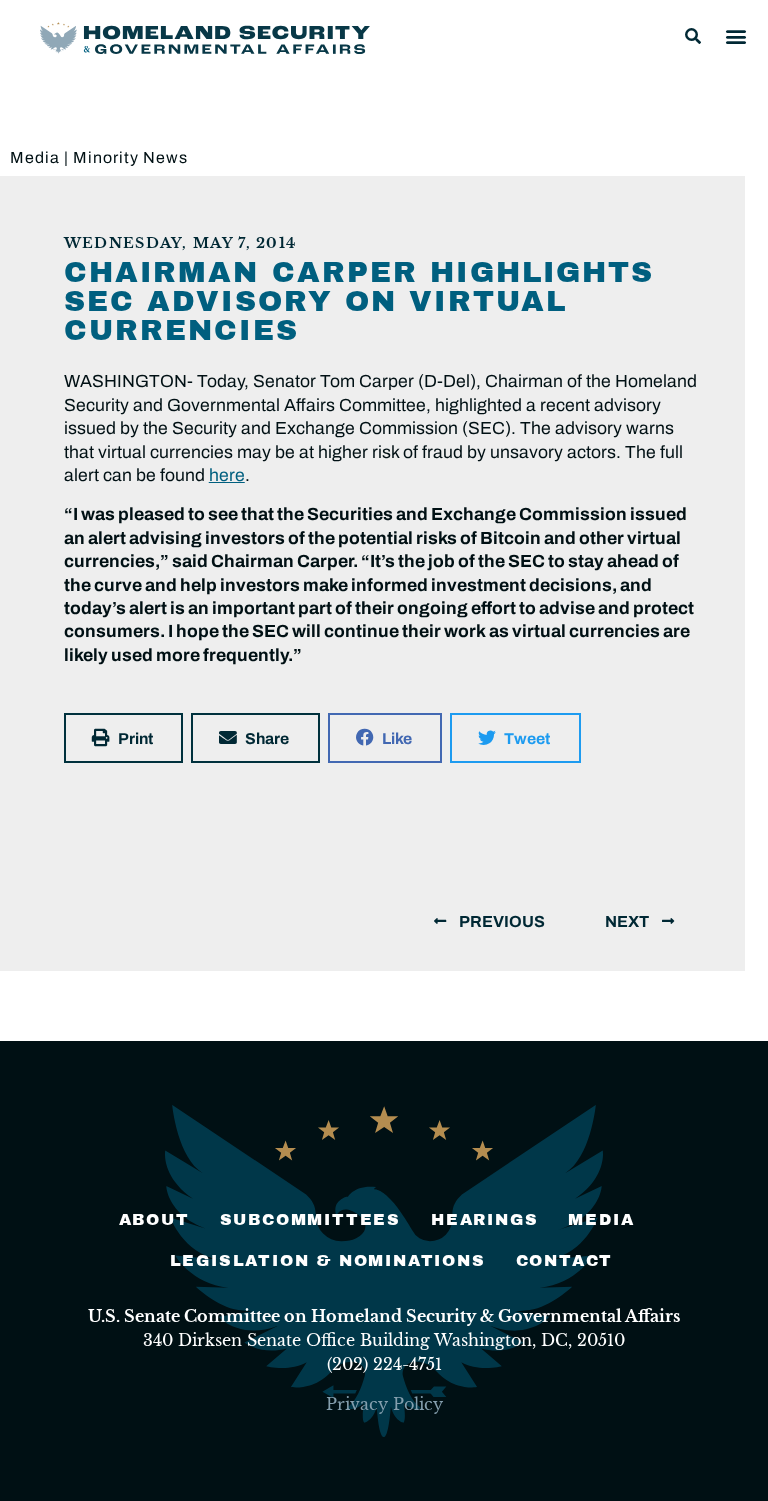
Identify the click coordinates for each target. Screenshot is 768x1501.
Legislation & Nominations (328, 1260)
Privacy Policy (384, 1404)
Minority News (130, 157)
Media (35, 157)
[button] (693, 36)
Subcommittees (310, 1219)
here (227, 475)
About (154, 1219)
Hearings (484, 1219)
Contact (565, 1260)
